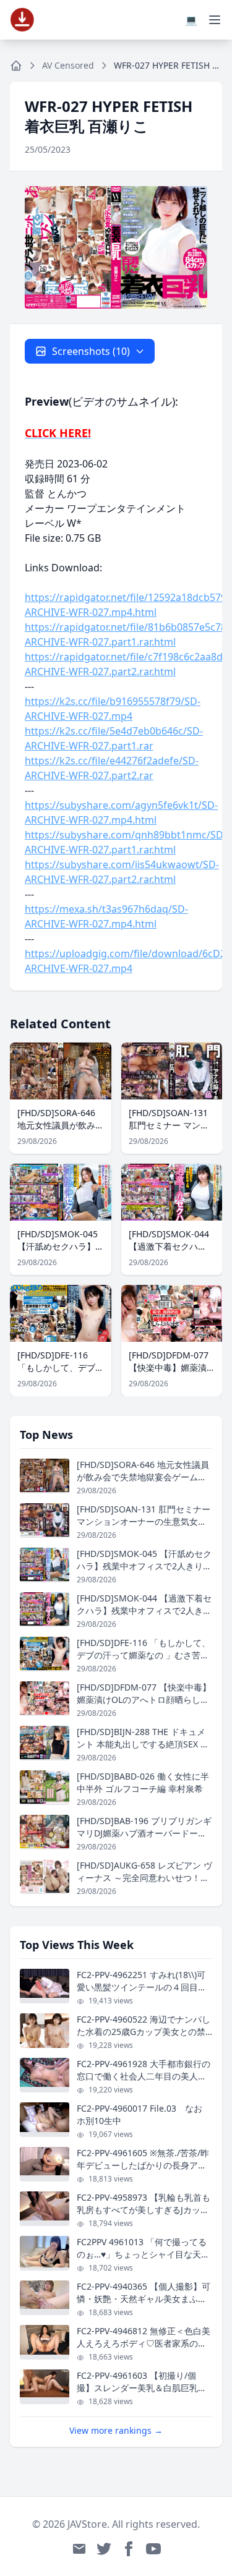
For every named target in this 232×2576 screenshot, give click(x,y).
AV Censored (68, 65)
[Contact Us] (79, 2549)
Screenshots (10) (91, 351)
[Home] (16, 66)
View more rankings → (116, 2430)
